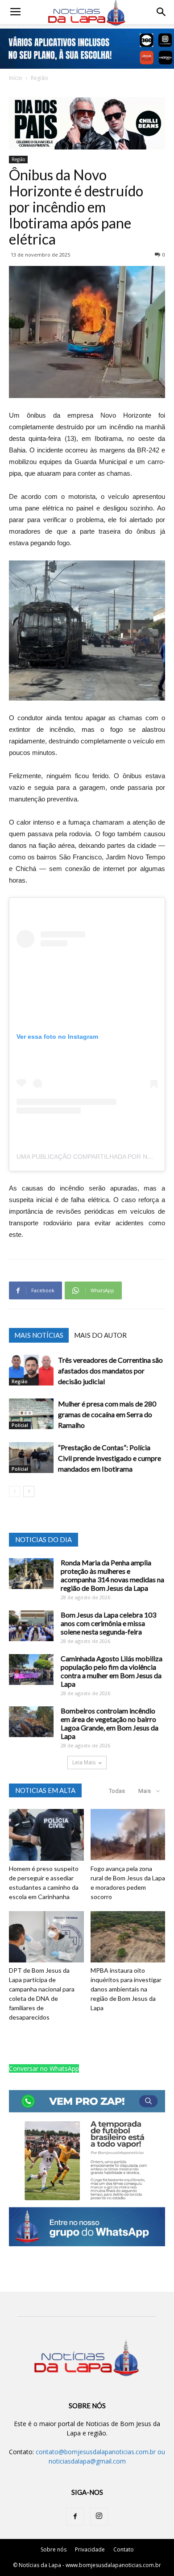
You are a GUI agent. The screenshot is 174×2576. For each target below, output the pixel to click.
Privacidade (90, 2549)
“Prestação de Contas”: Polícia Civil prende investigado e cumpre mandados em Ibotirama (110, 1458)
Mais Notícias (39, 1335)
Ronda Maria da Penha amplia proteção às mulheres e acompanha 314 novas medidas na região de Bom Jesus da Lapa (112, 1575)
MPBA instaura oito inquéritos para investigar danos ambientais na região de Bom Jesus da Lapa (126, 1989)
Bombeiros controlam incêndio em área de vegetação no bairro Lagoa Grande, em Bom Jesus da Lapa (110, 1723)
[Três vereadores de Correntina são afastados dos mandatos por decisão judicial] (31, 1370)
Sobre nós (54, 2549)
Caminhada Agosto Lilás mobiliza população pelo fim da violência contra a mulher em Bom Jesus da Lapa (112, 1671)
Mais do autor (100, 1335)
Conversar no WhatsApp (44, 2068)
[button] (162, 12)
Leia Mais (84, 1762)
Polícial (20, 1425)
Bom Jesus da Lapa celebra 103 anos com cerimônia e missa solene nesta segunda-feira (108, 1623)
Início (16, 78)
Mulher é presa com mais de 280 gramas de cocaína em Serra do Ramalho (107, 1414)
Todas (117, 1791)
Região (39, 78)
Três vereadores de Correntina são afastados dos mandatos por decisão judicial (110, 1371)
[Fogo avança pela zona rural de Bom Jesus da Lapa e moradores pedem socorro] (128, 1835)
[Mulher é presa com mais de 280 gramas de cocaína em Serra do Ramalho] (31, 1414)
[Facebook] (75, 2517)
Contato (124, 2549)
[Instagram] (99, 2517)
